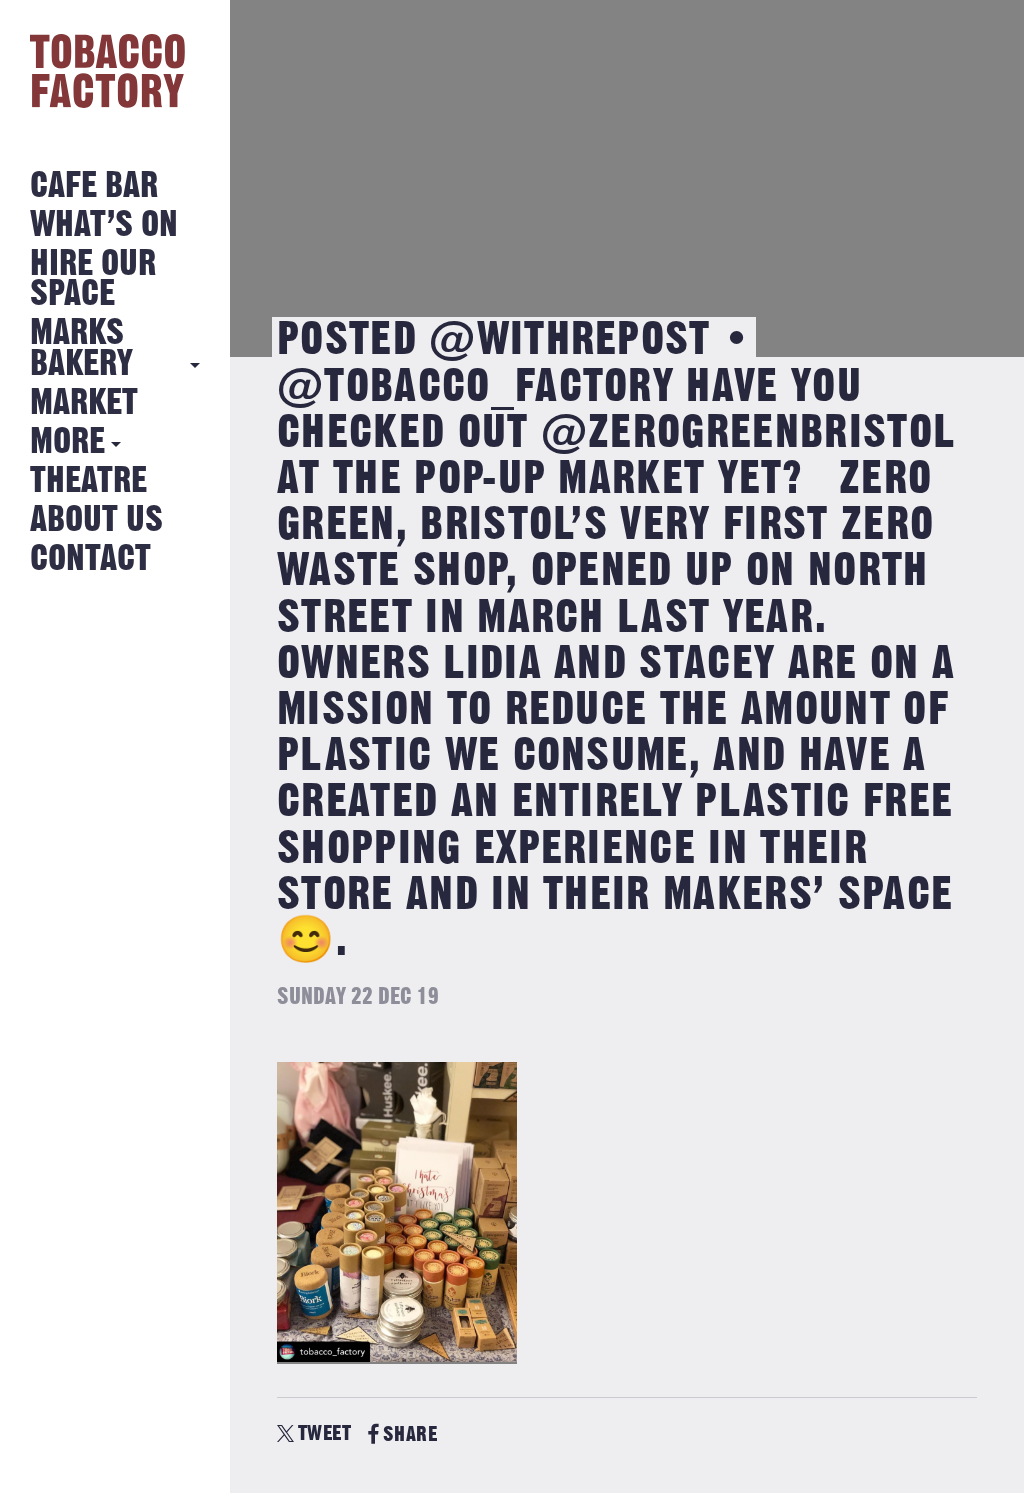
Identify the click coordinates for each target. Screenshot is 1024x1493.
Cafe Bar (94, 186)
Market (84, 403)
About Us (96, 520)
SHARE (410, 1434)
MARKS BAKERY (81, 348)
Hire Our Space (93, 279)
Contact (90, 559)
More (67, 442)
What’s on (104, 225)
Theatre (88, 481)
